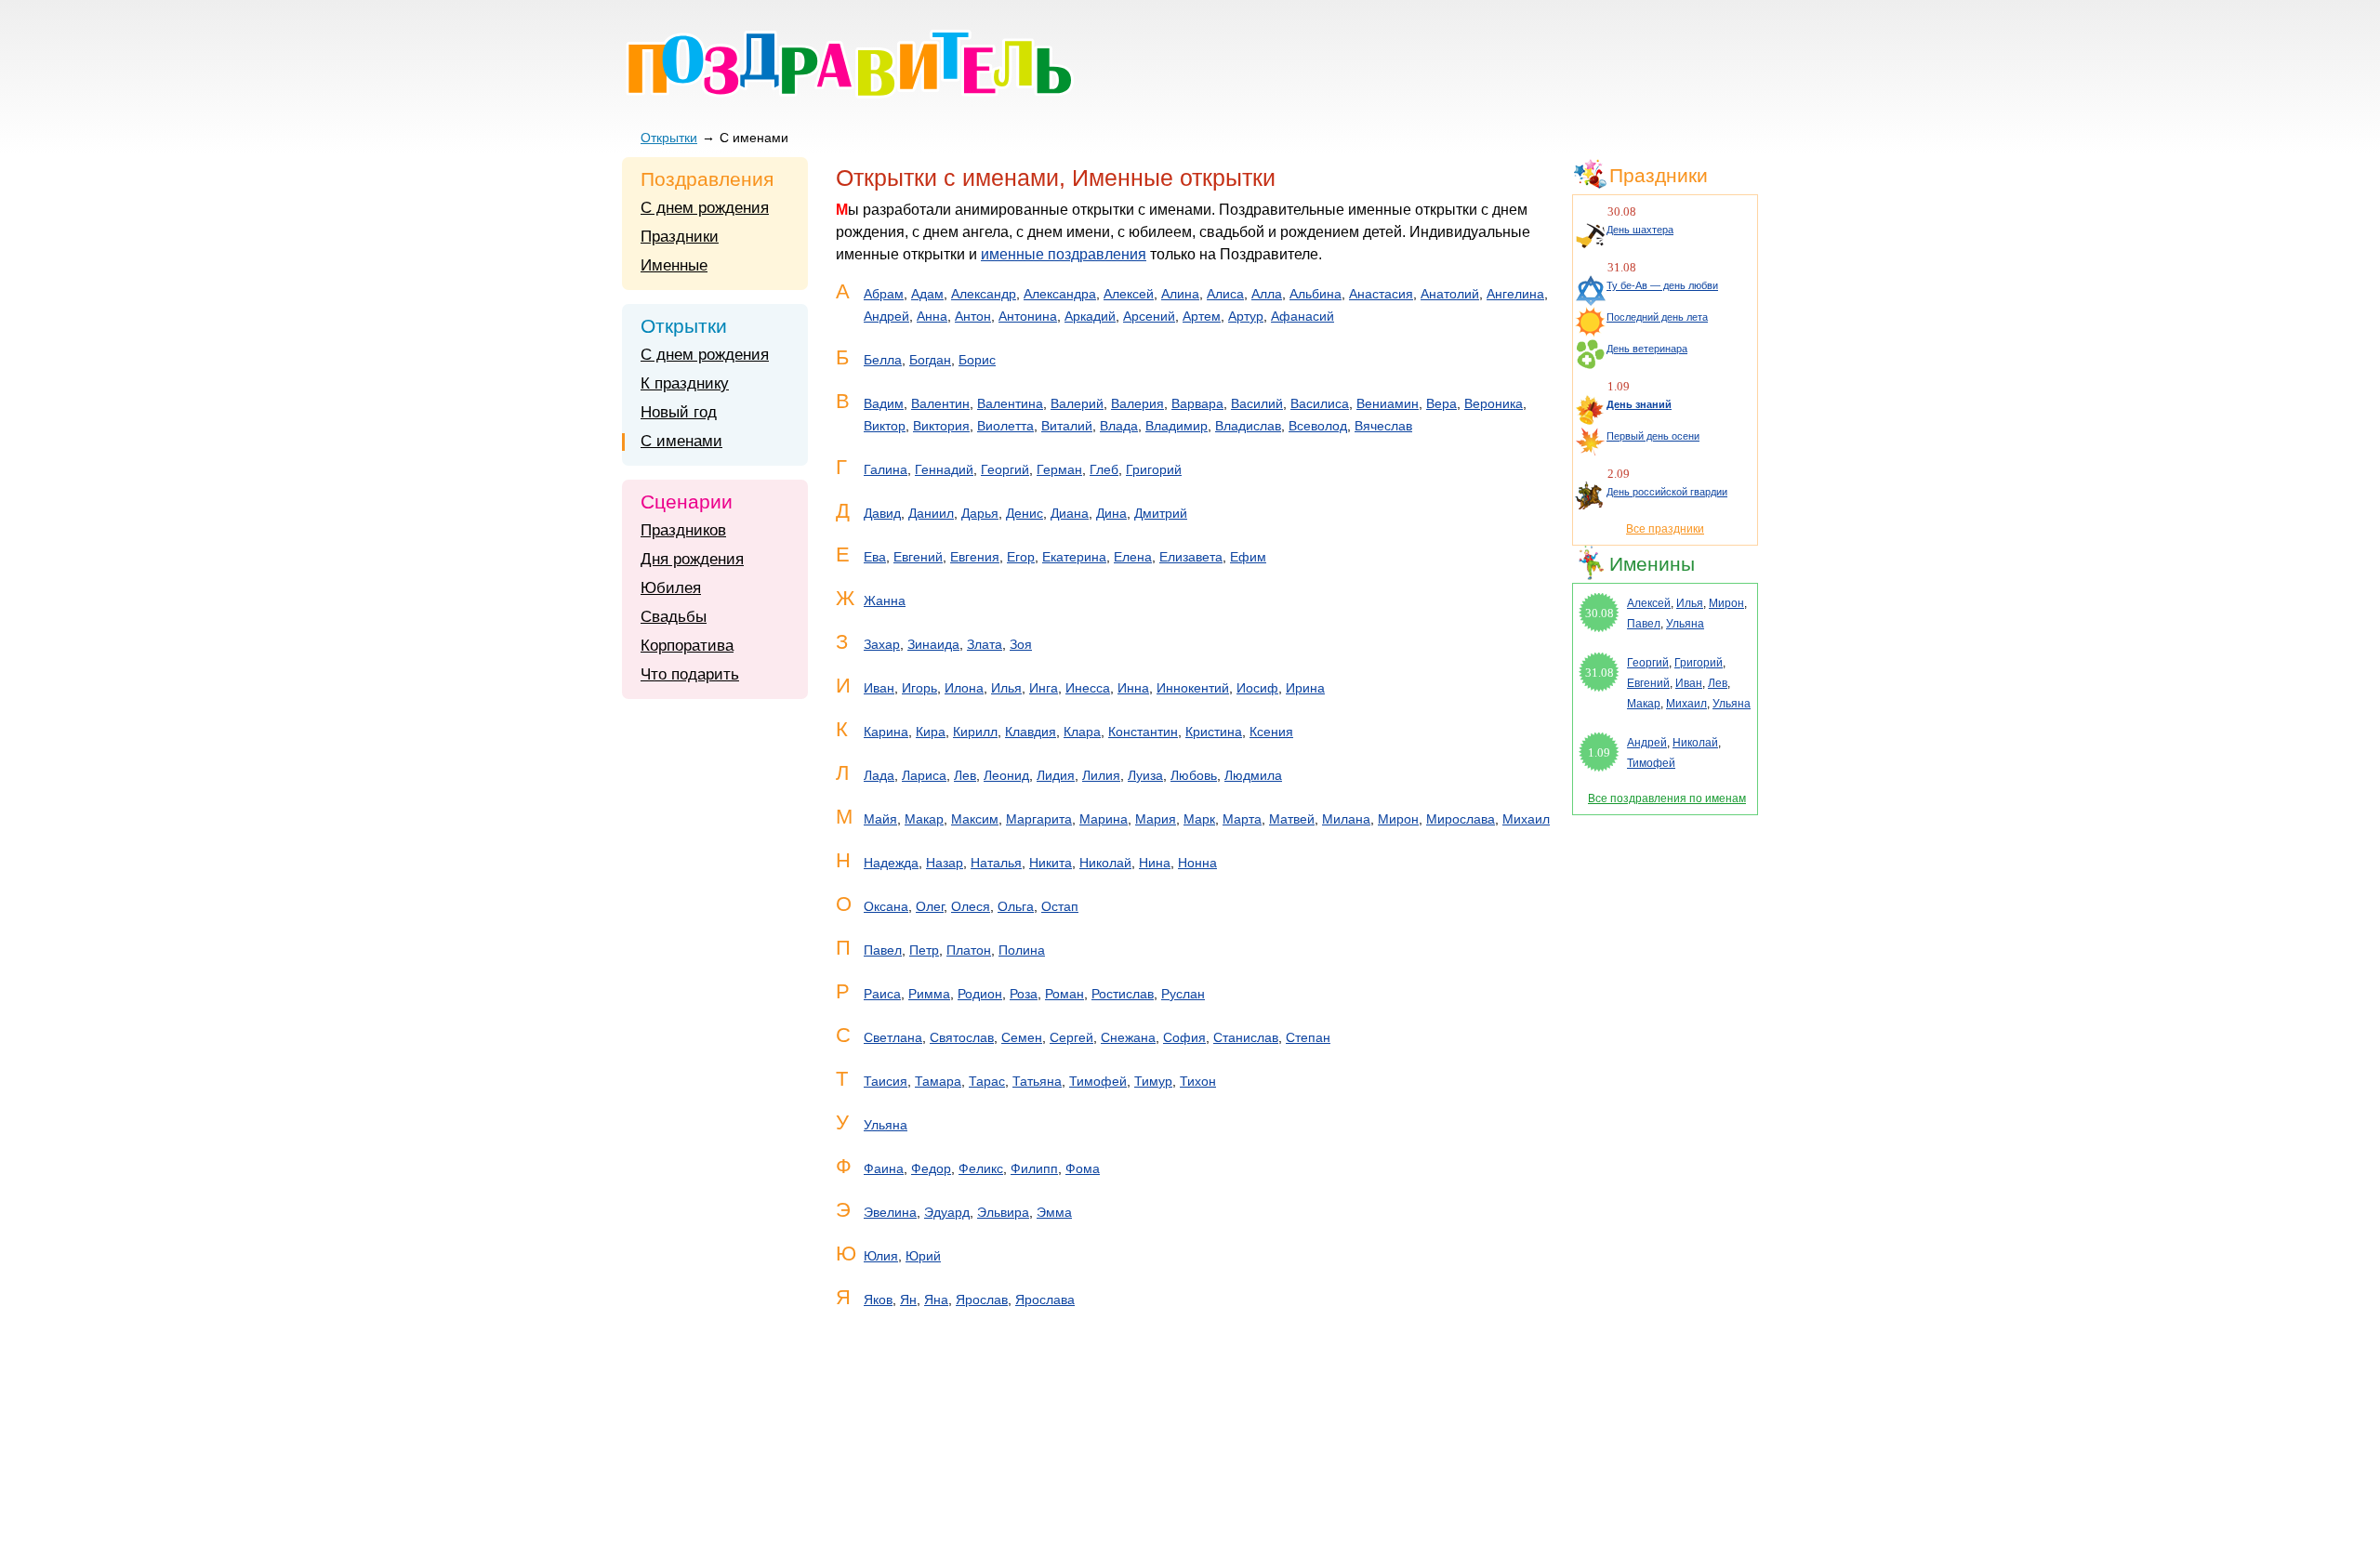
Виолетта (1005, 426)
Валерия (1137, 403)
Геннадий (944, 469)
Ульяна (886, 1125)
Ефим (1248, 557)
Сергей (1071, 1037)
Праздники (680, 237)
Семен (1022, 1037)
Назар (945, 863)
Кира (931, 732)
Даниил (931, 513)
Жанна (885, 600)
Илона (964, 688)
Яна (936, 1300)
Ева (875, 557)
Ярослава (1045, 1300)
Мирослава (1461, 819)
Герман (1059, 469)
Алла (1267, 294)
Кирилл (975, 732)
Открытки (669, 138)
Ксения (1271, 732)
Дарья (980, 513)
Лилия (1101, 775)
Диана (1070, 513)
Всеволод (1318, 426)
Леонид (1006, 775)
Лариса (924, 775)
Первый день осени (1653, 436)
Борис (977, 360)
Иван (879, 688)
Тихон (1198, 1081)
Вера (1441, 403)
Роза (1024, 994)
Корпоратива (687, 646)
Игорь (919, 688)
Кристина (1214, 732)
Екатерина (1074, 557)
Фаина (884, 1168)
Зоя (1021, 644)
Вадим (884, 403)
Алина (1180, 294)
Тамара (938, 1081)
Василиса (1320, 403)
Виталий (1067, 426)
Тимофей (1098, 1081)
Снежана (1128, 1037)
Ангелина (1515, 294)
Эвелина (890, 1212)
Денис (1025, 513)
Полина (1022, 950)
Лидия (1056, 775)
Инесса (1088, 688)
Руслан (1183, 994)
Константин (1143, 732)
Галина (886, 469)
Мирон (1398, 819)
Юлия (881, 1256)
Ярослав (982, 1300)
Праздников (683, 530)
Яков (878, 1300)
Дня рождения (692, 559)
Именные (674, 265)
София (1184, 1037)
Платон (969, 950)
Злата (985, 644)
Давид (882, 513)
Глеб (1104, 469)
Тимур (1153, 1081)
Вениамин (1388, 403)
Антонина (1028, 316)
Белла (883, 360)
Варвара (1197, 403)
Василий (1257, 403)
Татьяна (1037, 1081)
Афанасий (1302, 316)
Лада (879, 775)
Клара (1082, 732)
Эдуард (947, 1212)
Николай (1105, 863)
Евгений (918, 557)
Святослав (962, 1037)
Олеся (971, 906)
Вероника (1494, 403)
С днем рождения (705, 208)
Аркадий (1090, 316)
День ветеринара (1647, 349)
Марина (1104, 819)
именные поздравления (1064, 254)
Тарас (987, 1081)
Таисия (886, 1081)
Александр (984, 294)
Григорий (1154, 469)
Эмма (1054, 1212)
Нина (1155, 863)
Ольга (1016, 906)
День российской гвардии (1667, 492)
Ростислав (1123, 994)
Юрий (923, 1256)
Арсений (1149, 316)
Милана (1346, 819)
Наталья (996, 863)
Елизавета (1191, 557)
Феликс (981, 1168)
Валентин (940, 403)
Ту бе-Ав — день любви (1662, 285)
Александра (1060, 294)
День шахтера (1640, 230)
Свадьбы (674, 617)
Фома (1083, 1168)
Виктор (885, 426)
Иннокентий (1193, 688)
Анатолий (1450, 294)
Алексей (1129, 294)
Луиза (1145, 775)
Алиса (1225, 294)
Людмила (1253, 775)
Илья (1006, 688)
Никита (1051, 863)
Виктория (941, 426)
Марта (1242, 819)
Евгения (975, 557)
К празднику (685, 383)
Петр (924, 950)
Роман (1064, 994)
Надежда (891, 863)
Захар (882, 644)
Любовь (1194, 775)
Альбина (1316, 294)
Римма (929, 994)
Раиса (882, 994)
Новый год (679, 412)
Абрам (884, 294)
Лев (965, 775)
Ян (908, 1300)
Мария (1156, 819)
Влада (1119, 426)
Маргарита (1039, 819)
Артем (1202, 316)
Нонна (1197, 863)
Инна (1133, 688)
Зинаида (933, 644)
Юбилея (671, 588)
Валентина (1010, 403)
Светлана (893, 1037)
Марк (1199, 819)
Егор (1021, 557)
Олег (930, 906)
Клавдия (1031, 732)
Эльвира (1003, 1212)
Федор (931, 1168)
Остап (1060, 906)
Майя (880, 819)
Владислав (1248, 426)
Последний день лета (1657, 317)
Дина (1111, 513)
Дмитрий (1161, 513)
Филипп (1034, 1168)
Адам (927, 294)
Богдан (930, 360)
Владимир (1177, 426)
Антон (973, 316)
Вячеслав (1383, 426)
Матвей (1292, 819)
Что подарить (690, 674)
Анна (932, 316)
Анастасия (1381, 294)
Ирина (1305, 688)
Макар (924, 819)
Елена (1133, 557)
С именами (681, 441)
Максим (975, 819)
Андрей (886, 316)
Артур (1246, 316)
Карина (886, 732)
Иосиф (1257, 688)
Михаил (1526, 819)
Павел (883, 950)
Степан (1308, 1037)
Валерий (1077, 403)
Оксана (886, 906)
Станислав (1246, 1037)
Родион (980, 994)
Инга (1044, 688)
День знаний (1639, 404)
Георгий (1005, 469)
